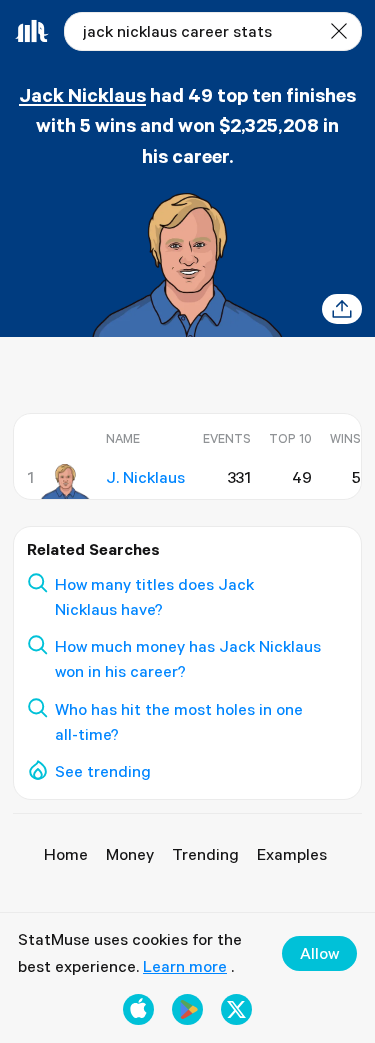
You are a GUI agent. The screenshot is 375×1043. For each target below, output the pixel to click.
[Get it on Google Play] (187, 1009)
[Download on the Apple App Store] (138, 1009)
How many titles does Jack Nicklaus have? (154, 596)
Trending (205, 854)
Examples (292, 854)
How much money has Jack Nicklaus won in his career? (188, 658)
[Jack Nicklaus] (65, 482)
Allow (319, 953)
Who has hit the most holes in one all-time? (179, 721)
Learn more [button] (185, 966)
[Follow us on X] (236, 1009)
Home (66, 854)
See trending (103, 771)
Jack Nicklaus (82, 94)
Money (130, 854)
